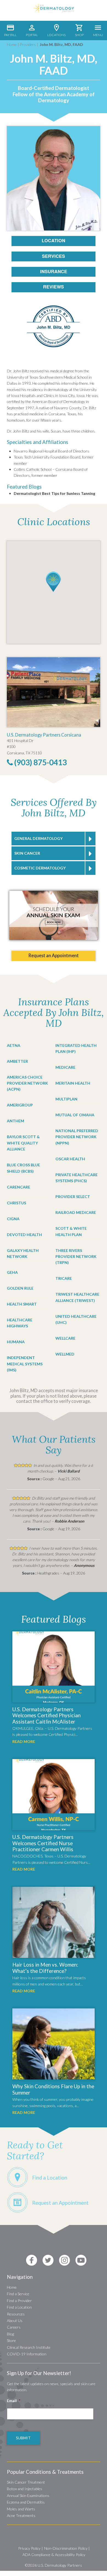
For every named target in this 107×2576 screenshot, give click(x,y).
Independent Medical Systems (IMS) (25, 1364)
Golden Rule (20, 1288)
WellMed (65, 1354)
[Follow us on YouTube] (81, 2260)
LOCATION (54, 240)
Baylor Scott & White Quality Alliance (23, 1143)
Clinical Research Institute (29, 2347)
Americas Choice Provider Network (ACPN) (27, 1083)
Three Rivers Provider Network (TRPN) (76, 1257)
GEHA (12, 1272)
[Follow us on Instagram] (64, 2260)
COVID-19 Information (27, 2354)
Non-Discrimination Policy (66, 2548)
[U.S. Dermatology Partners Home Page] (54, 12)
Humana (16, 1342)
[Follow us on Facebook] (32, 2260)
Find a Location (19, 2307)
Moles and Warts (21, 2509)
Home (12, 44)
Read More (24, 1741)
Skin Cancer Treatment (26, 2482)
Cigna (13, 1219)
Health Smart (22, 1304)
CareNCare (19, 1187)
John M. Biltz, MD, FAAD (61, 44)
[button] (53, 582)
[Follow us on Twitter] (48, 2260)
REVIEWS (54, 287)
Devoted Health (24, 1235)
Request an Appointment (54, 955)
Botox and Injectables (25, 2489)
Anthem (16, 1121)
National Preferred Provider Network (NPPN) (77, 1137)
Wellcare (65, 1338)
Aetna (14, 1045)
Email (14, 2401)
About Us (15, 2321)
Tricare (64, 1278)
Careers (14, 2327)
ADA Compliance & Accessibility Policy (54, 2555)
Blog (10, 2334)
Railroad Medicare (76, 1212)
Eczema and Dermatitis (26, 2502)
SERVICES (54, 256)
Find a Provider (19, 2301)
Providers (28, 44)
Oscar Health (70, 1159)
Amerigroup (20, 1105)
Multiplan (66, 1099)
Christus (16, 1203)
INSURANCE (54, 271)
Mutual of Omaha (75, 1115)
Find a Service (18, 2294)
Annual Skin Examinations (28, 2495)
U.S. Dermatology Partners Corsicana (44, 735)
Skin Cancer (27, 853)
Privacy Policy (29, 2548)
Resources (16, 2314)
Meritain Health (73, 1083)
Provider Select (73, 1197)
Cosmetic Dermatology (40, 868)
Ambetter (17, 1061)
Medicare (65, 1067)
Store (11, 2340)
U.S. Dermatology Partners (60, 2565)
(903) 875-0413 (40, 762)
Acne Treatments (21, 2515)
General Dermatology (38, 838)
